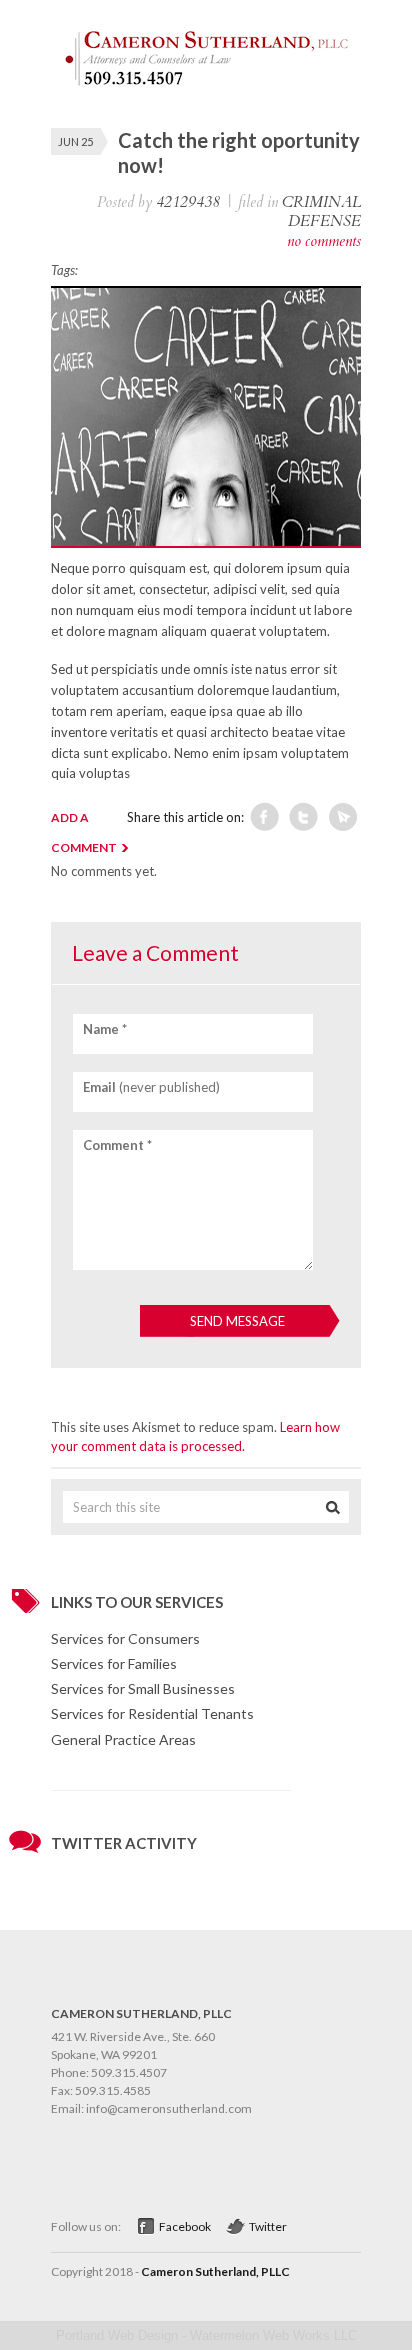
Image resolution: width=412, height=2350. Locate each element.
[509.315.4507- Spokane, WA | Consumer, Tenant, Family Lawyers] (206, 86)
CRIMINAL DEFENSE (321, 212)
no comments (324, 241)
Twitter (268, 2226)
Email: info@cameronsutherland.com (151, 2108)
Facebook (185, 2226)
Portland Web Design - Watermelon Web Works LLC (206, 2335)
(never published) (151, 1087)
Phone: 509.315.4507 (109, 2072)
